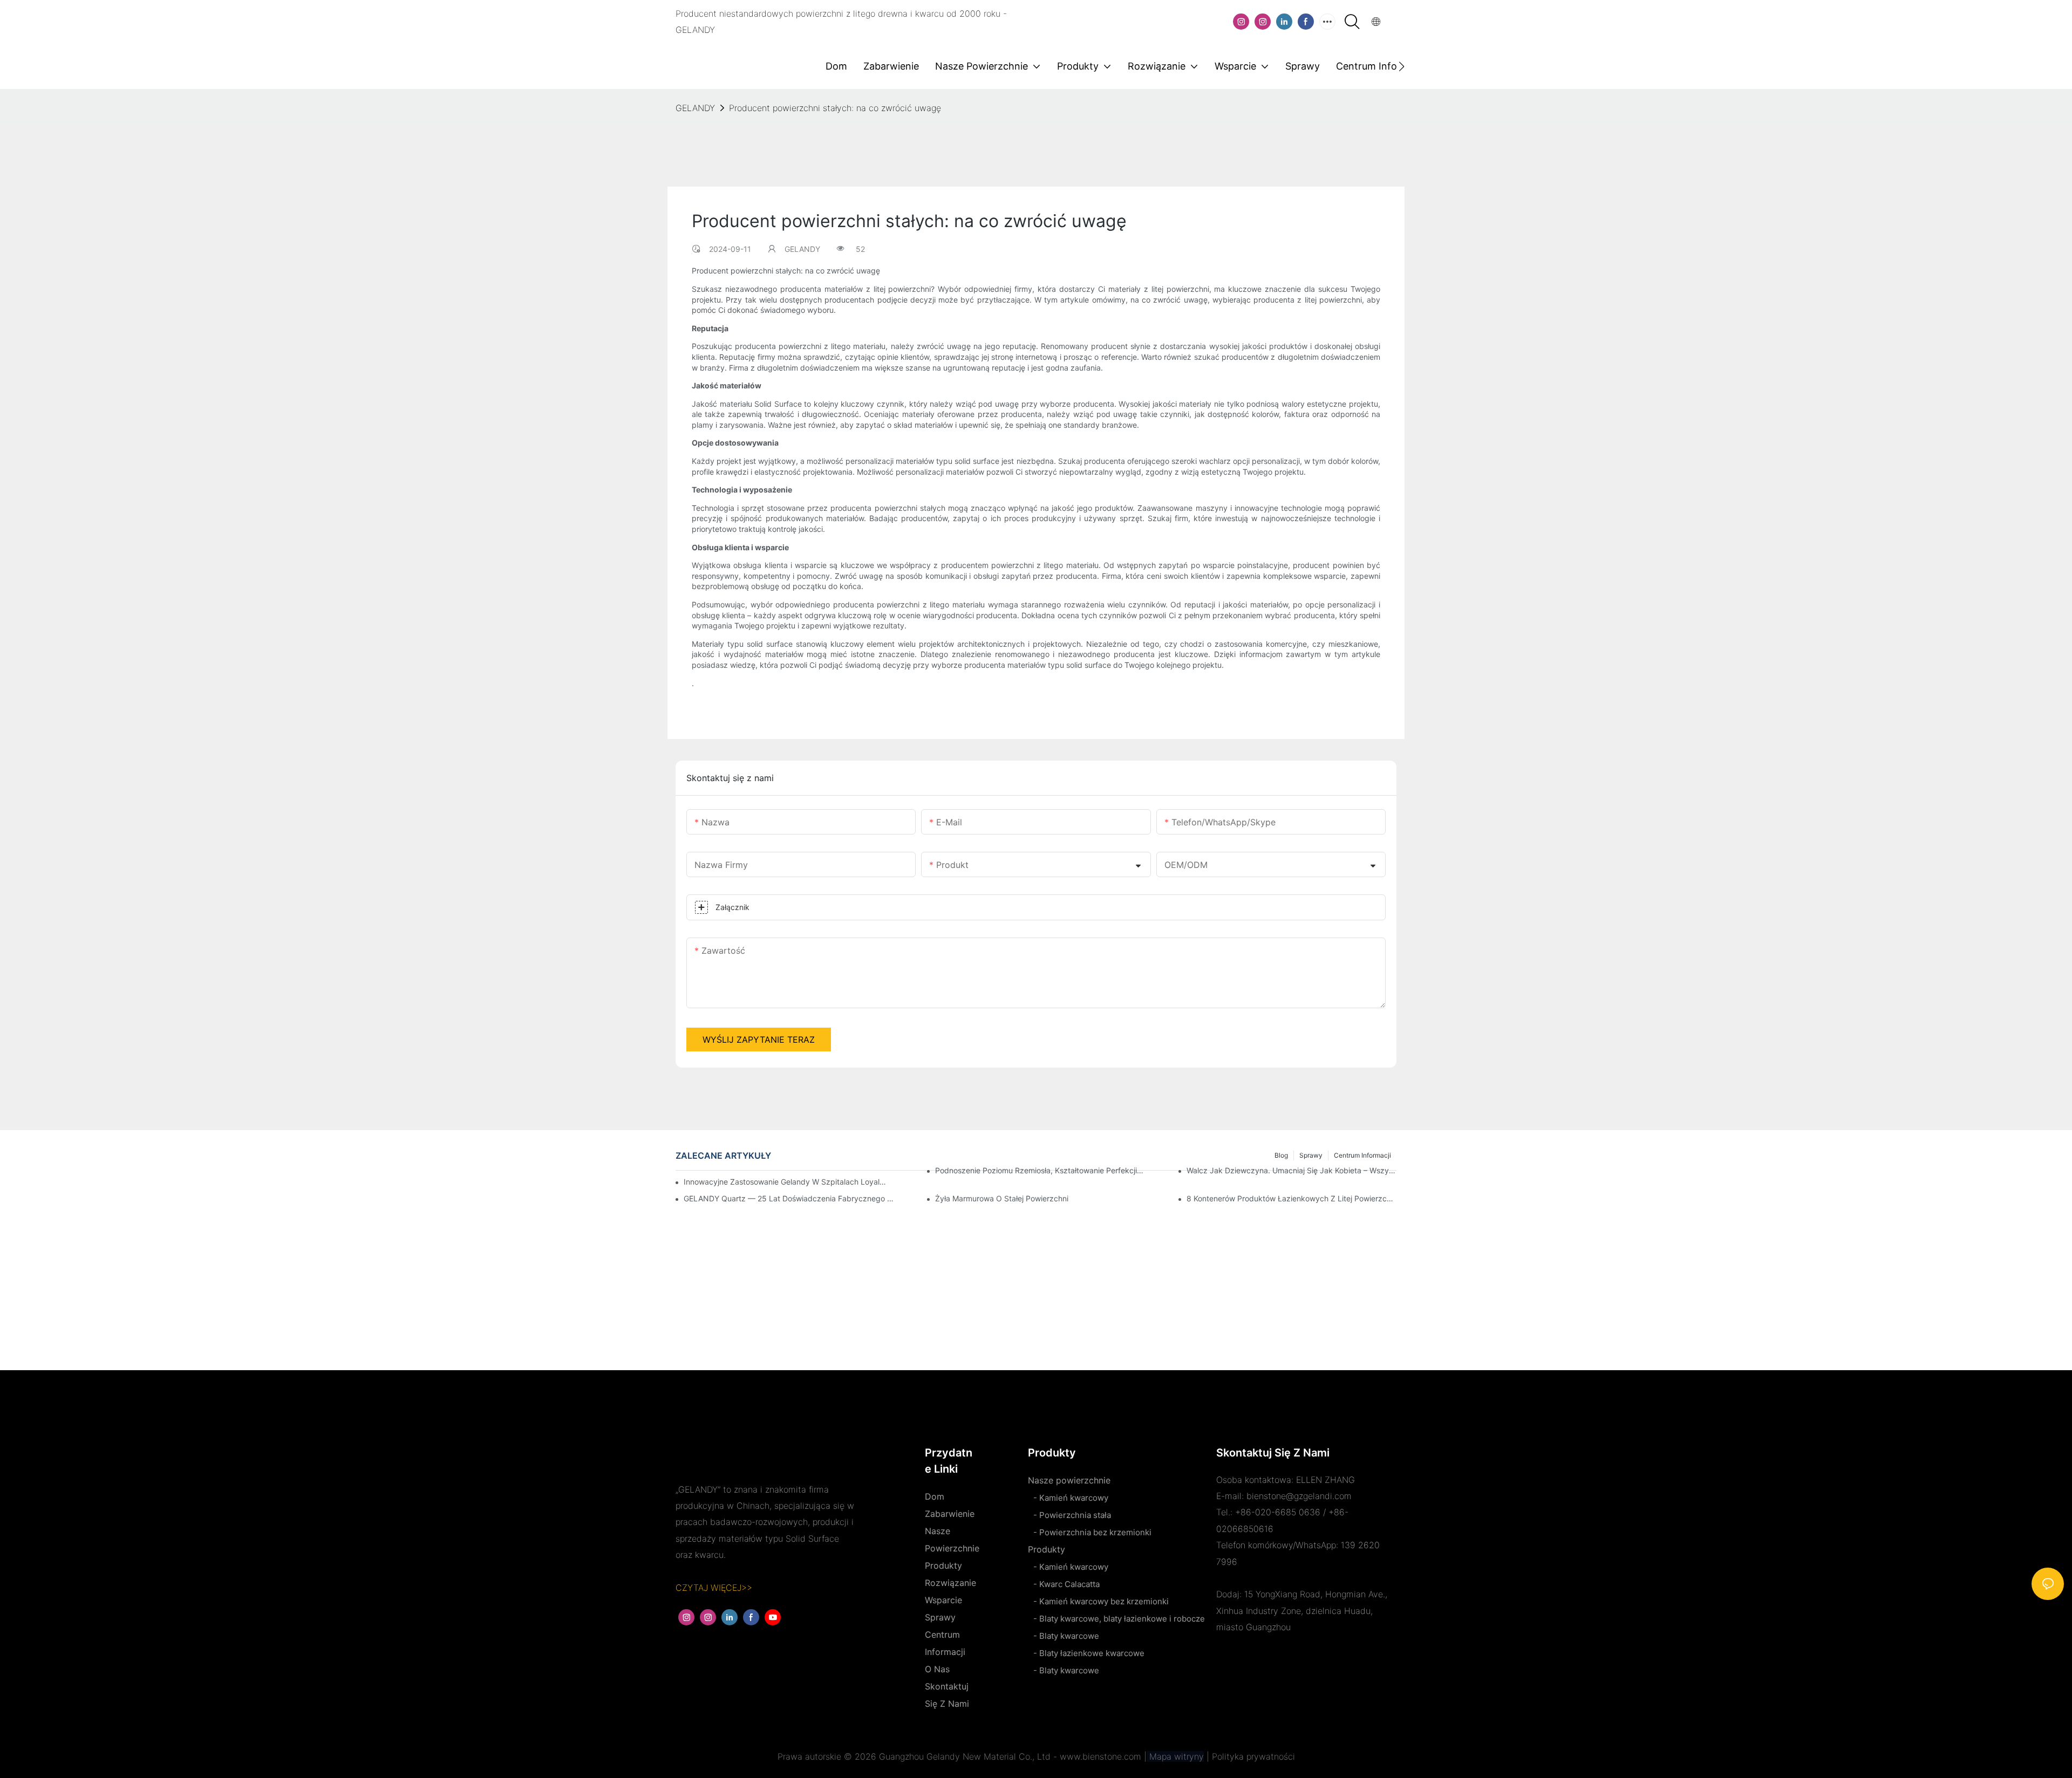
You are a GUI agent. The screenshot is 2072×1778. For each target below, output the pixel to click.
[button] (1402, 66)
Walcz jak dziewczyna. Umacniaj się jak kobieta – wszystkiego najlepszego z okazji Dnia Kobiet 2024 (1291, 1170)
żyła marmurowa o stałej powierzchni (1002, 1198)
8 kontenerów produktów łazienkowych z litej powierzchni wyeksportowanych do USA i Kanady (1291, 1198)
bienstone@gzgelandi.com (1299, 1496)
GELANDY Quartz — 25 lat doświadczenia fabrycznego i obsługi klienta (789, 1198)
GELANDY (695, 108)
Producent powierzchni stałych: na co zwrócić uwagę (835, 108)
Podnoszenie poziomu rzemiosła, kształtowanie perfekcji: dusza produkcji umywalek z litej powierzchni (1040, 1170)
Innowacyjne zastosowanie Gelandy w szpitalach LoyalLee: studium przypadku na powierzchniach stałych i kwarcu (785, 1182)
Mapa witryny (1175, 1756)
